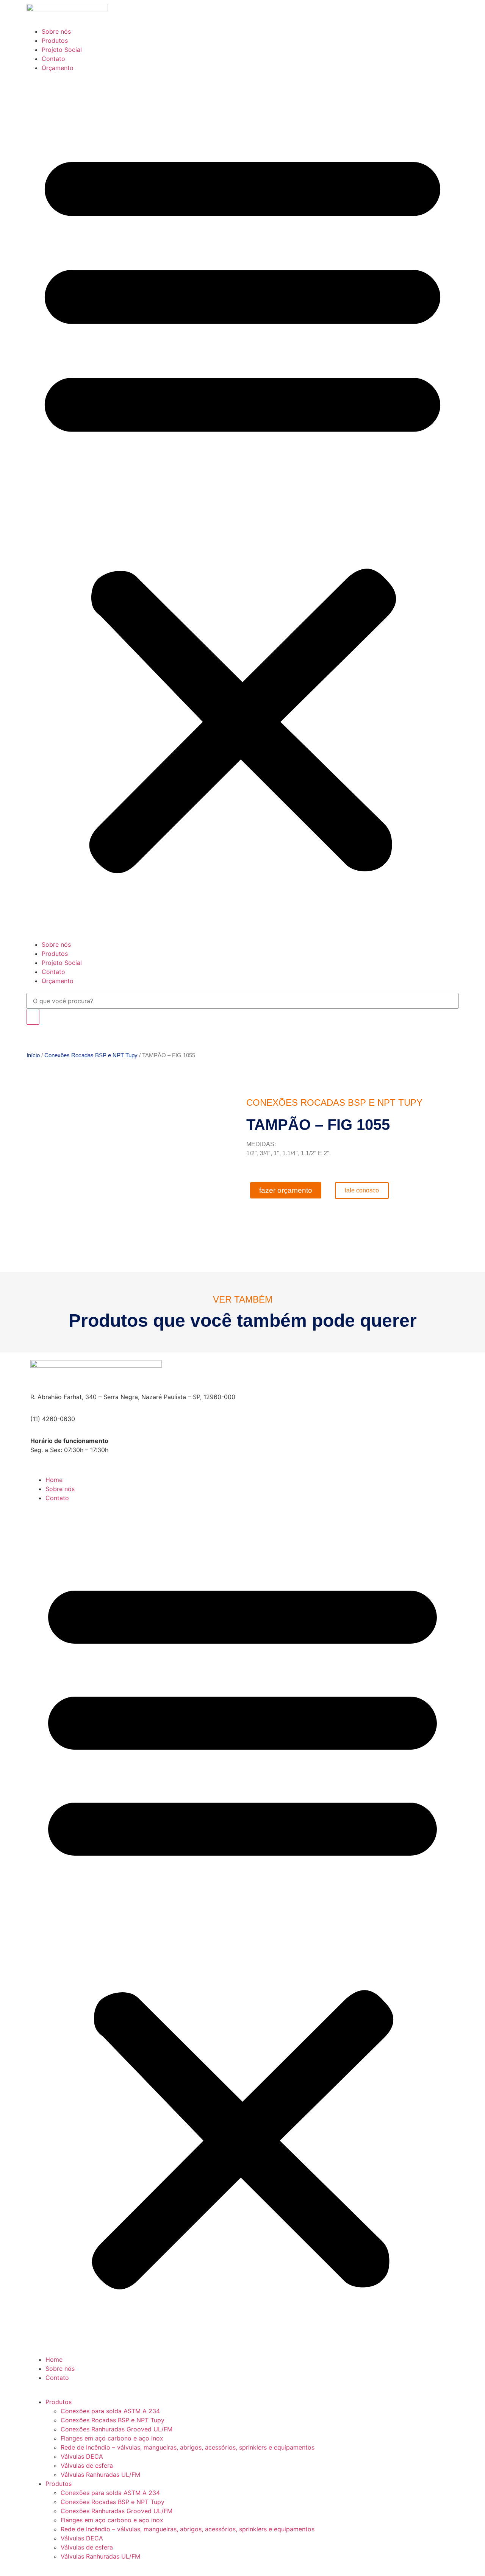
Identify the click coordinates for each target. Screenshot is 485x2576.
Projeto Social (62, 50)
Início (33, 1055)
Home (54, 1480)
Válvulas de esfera (87, 2465)
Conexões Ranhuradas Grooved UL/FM (117, 2429)
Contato (53, 59)
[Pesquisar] (33, 1017)
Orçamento (58, 68)
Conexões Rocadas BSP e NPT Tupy (91, 1055)
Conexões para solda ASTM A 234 (110, 2411)
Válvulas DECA (82, 2456)
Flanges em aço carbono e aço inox (112, 2438)
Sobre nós (56, 31)
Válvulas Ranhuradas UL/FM (100, 2475)
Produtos (55, 41)
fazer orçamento (286, 1190)
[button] (242, 506)
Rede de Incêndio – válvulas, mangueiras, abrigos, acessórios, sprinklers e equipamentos (188, 2447)
